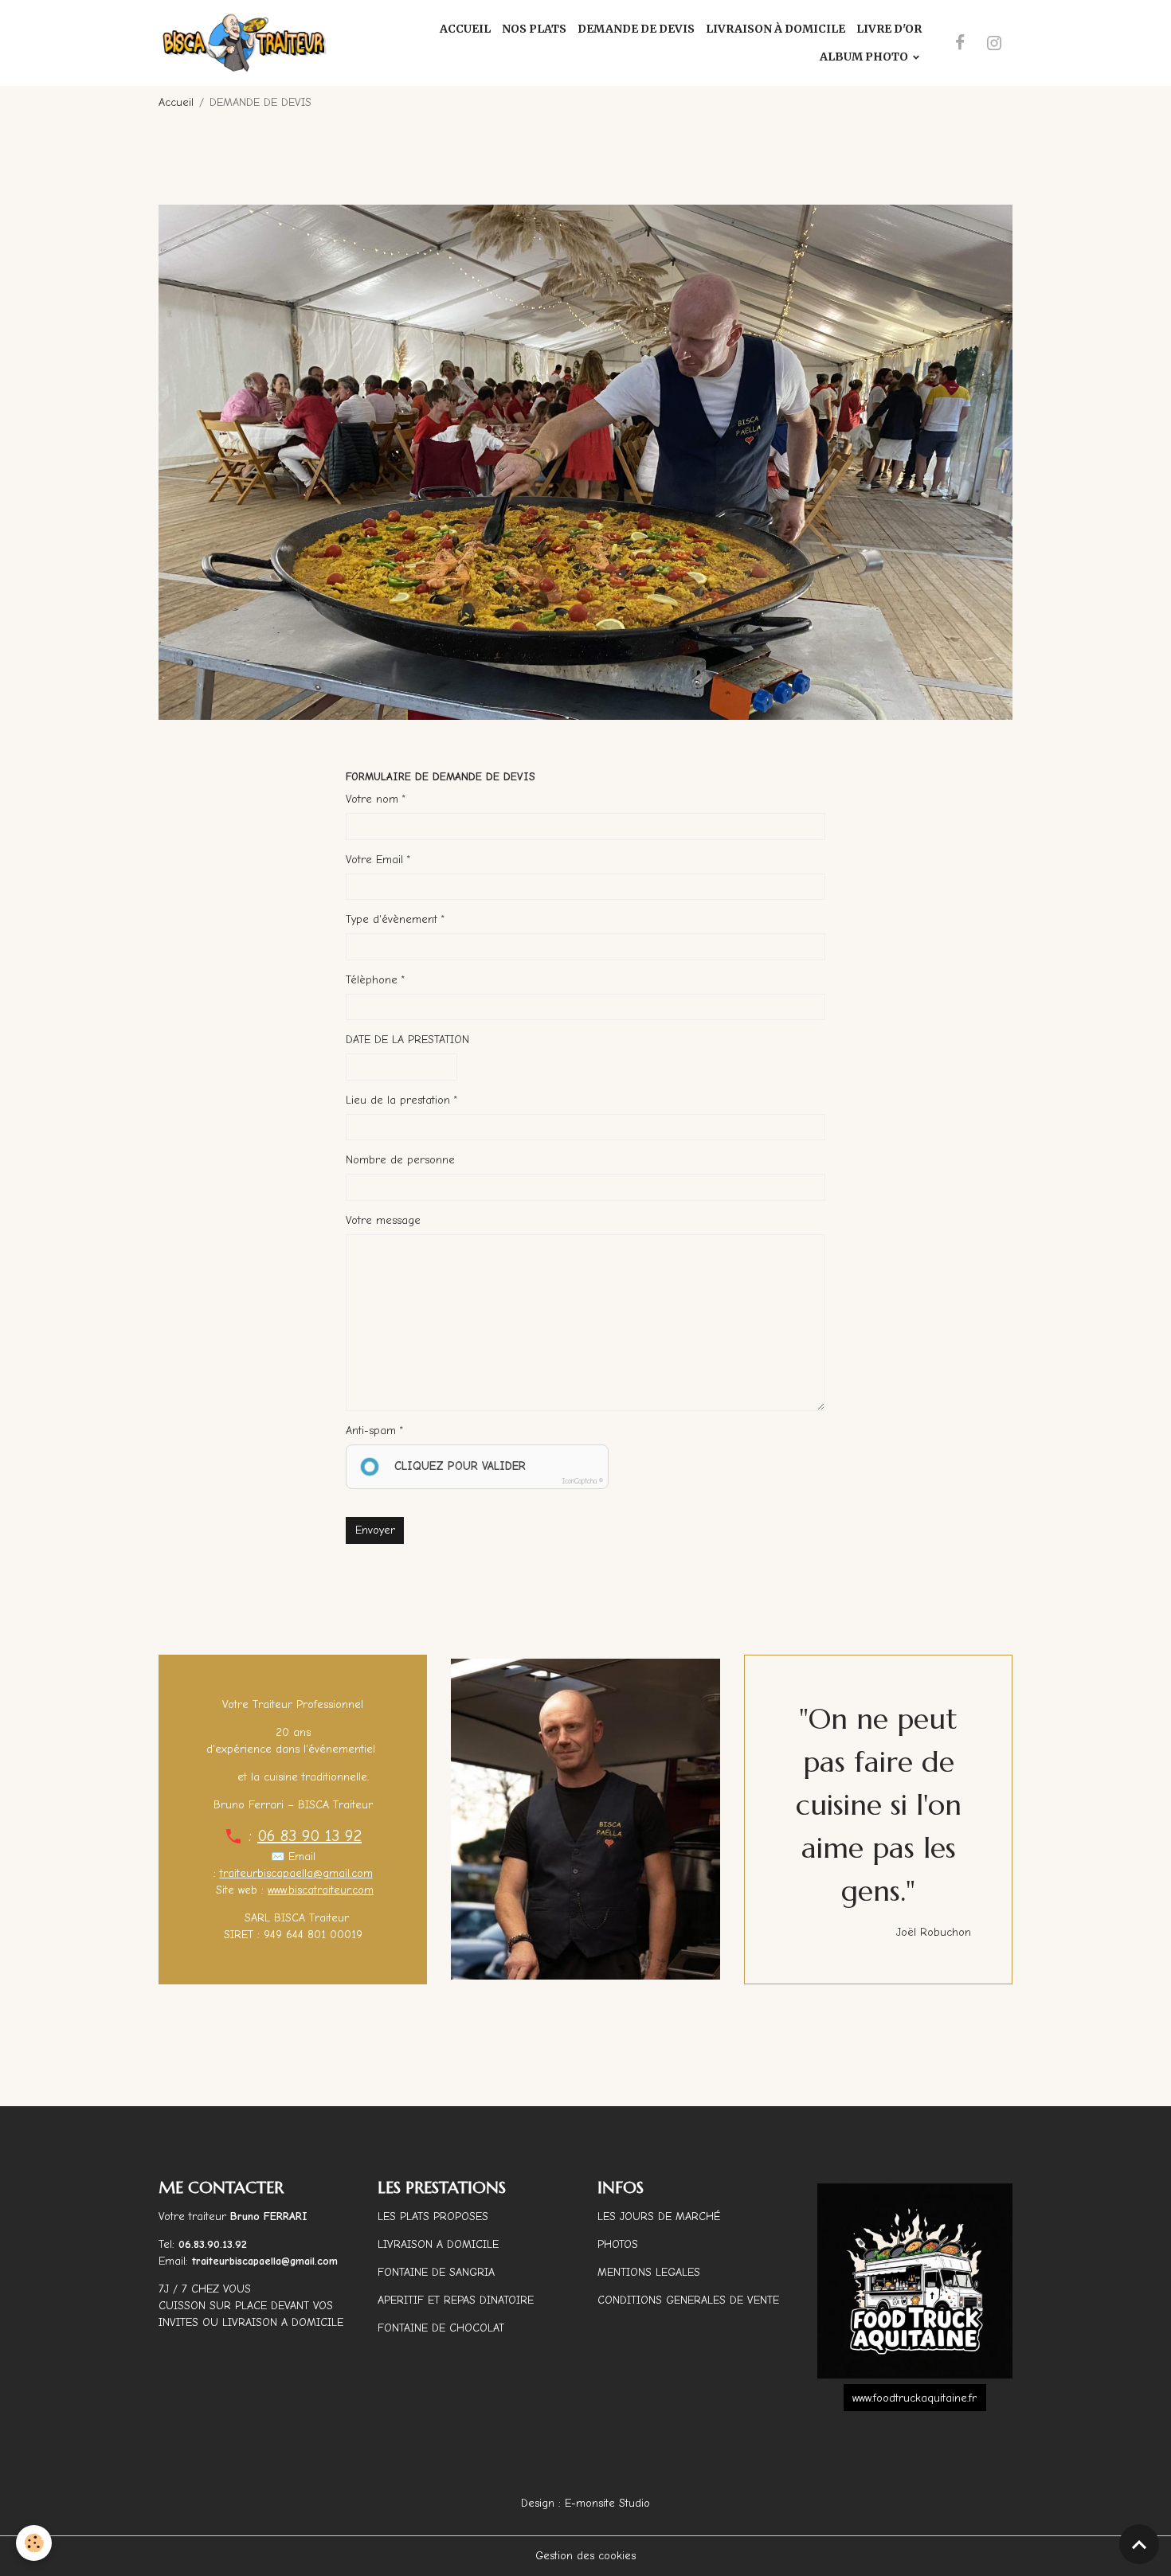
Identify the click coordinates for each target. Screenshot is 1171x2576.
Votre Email (374, 860)
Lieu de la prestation (398, 1100)
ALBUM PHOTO (865, 57)
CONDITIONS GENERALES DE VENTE (688, 2300)
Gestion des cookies (585, 2556)
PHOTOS (618, 2244)
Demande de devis (636, 29)
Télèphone (372, 980)
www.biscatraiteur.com (321, 1890)
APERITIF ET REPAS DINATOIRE (456, 2300)
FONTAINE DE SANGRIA (436, 2272)
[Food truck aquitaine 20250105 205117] (915, 2281)
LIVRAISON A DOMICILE (438, 2244)
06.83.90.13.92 (213, 2244)
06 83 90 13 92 (309, 1836)
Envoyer (375, 1530)
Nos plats (534, 29)
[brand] (245, 43)
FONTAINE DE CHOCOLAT (441, 2328)
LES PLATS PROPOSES (433, 2216)
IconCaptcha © (583, 1481)
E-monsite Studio (607, 2503)
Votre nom (372, 799)
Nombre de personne (400, 1160)
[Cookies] (34, 2543)
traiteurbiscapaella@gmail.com (296, 1873)
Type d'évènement (392, 919)
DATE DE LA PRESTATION (407, 1040)
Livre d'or (889, 29)
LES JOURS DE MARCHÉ (659, 2216)
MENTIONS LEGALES (649, 2272)
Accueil (465, 29)
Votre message (383, 1220)
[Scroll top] (1139, 2544)
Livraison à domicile (775, 29)
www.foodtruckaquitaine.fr (914, 2398)
